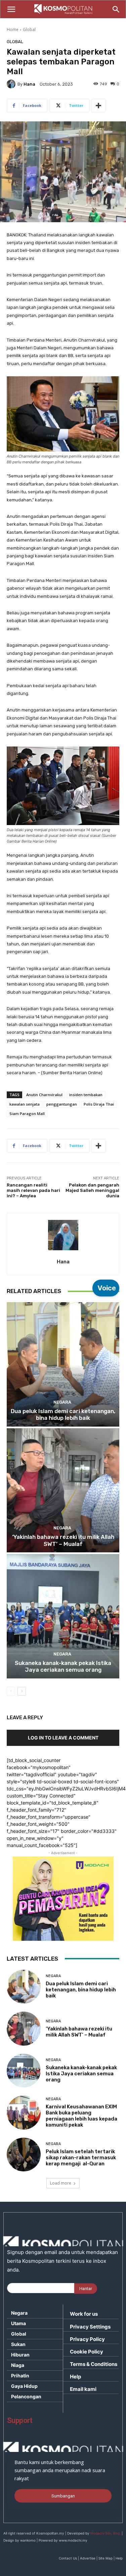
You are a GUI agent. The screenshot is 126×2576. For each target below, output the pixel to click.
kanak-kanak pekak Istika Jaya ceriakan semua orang (63, 1666)
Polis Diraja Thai (99, 1104)
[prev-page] (11, 1691)
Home (13, 30)
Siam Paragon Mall (27, 1114)
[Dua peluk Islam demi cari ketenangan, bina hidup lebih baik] (63, 1364)
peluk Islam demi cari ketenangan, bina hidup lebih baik (63, 1414)
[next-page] (22, 1691)
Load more (61, 2183)
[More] (98, 106)
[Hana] (12, 84)
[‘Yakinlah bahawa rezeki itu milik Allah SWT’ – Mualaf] (63, 1490)
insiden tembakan (86, 1095)
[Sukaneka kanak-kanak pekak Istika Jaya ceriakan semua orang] (63, 1616)
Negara (62, 1402)
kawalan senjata (25, 1104)
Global (29, 30)
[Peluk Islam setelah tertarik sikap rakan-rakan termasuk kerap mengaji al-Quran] (24, 2155)
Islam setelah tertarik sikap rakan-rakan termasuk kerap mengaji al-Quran (81, 2158)
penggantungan (62, 1104)
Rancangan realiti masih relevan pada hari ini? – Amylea (33, 1190)
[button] (11, 9)
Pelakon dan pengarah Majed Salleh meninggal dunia (92, 1190)
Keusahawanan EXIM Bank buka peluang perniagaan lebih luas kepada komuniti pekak (81, 2116)
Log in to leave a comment (63, 1738)
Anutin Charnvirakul (44, 1095)
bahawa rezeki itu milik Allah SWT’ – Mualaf (63, 1540)
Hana (29, 84)
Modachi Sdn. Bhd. (106, 2533)
